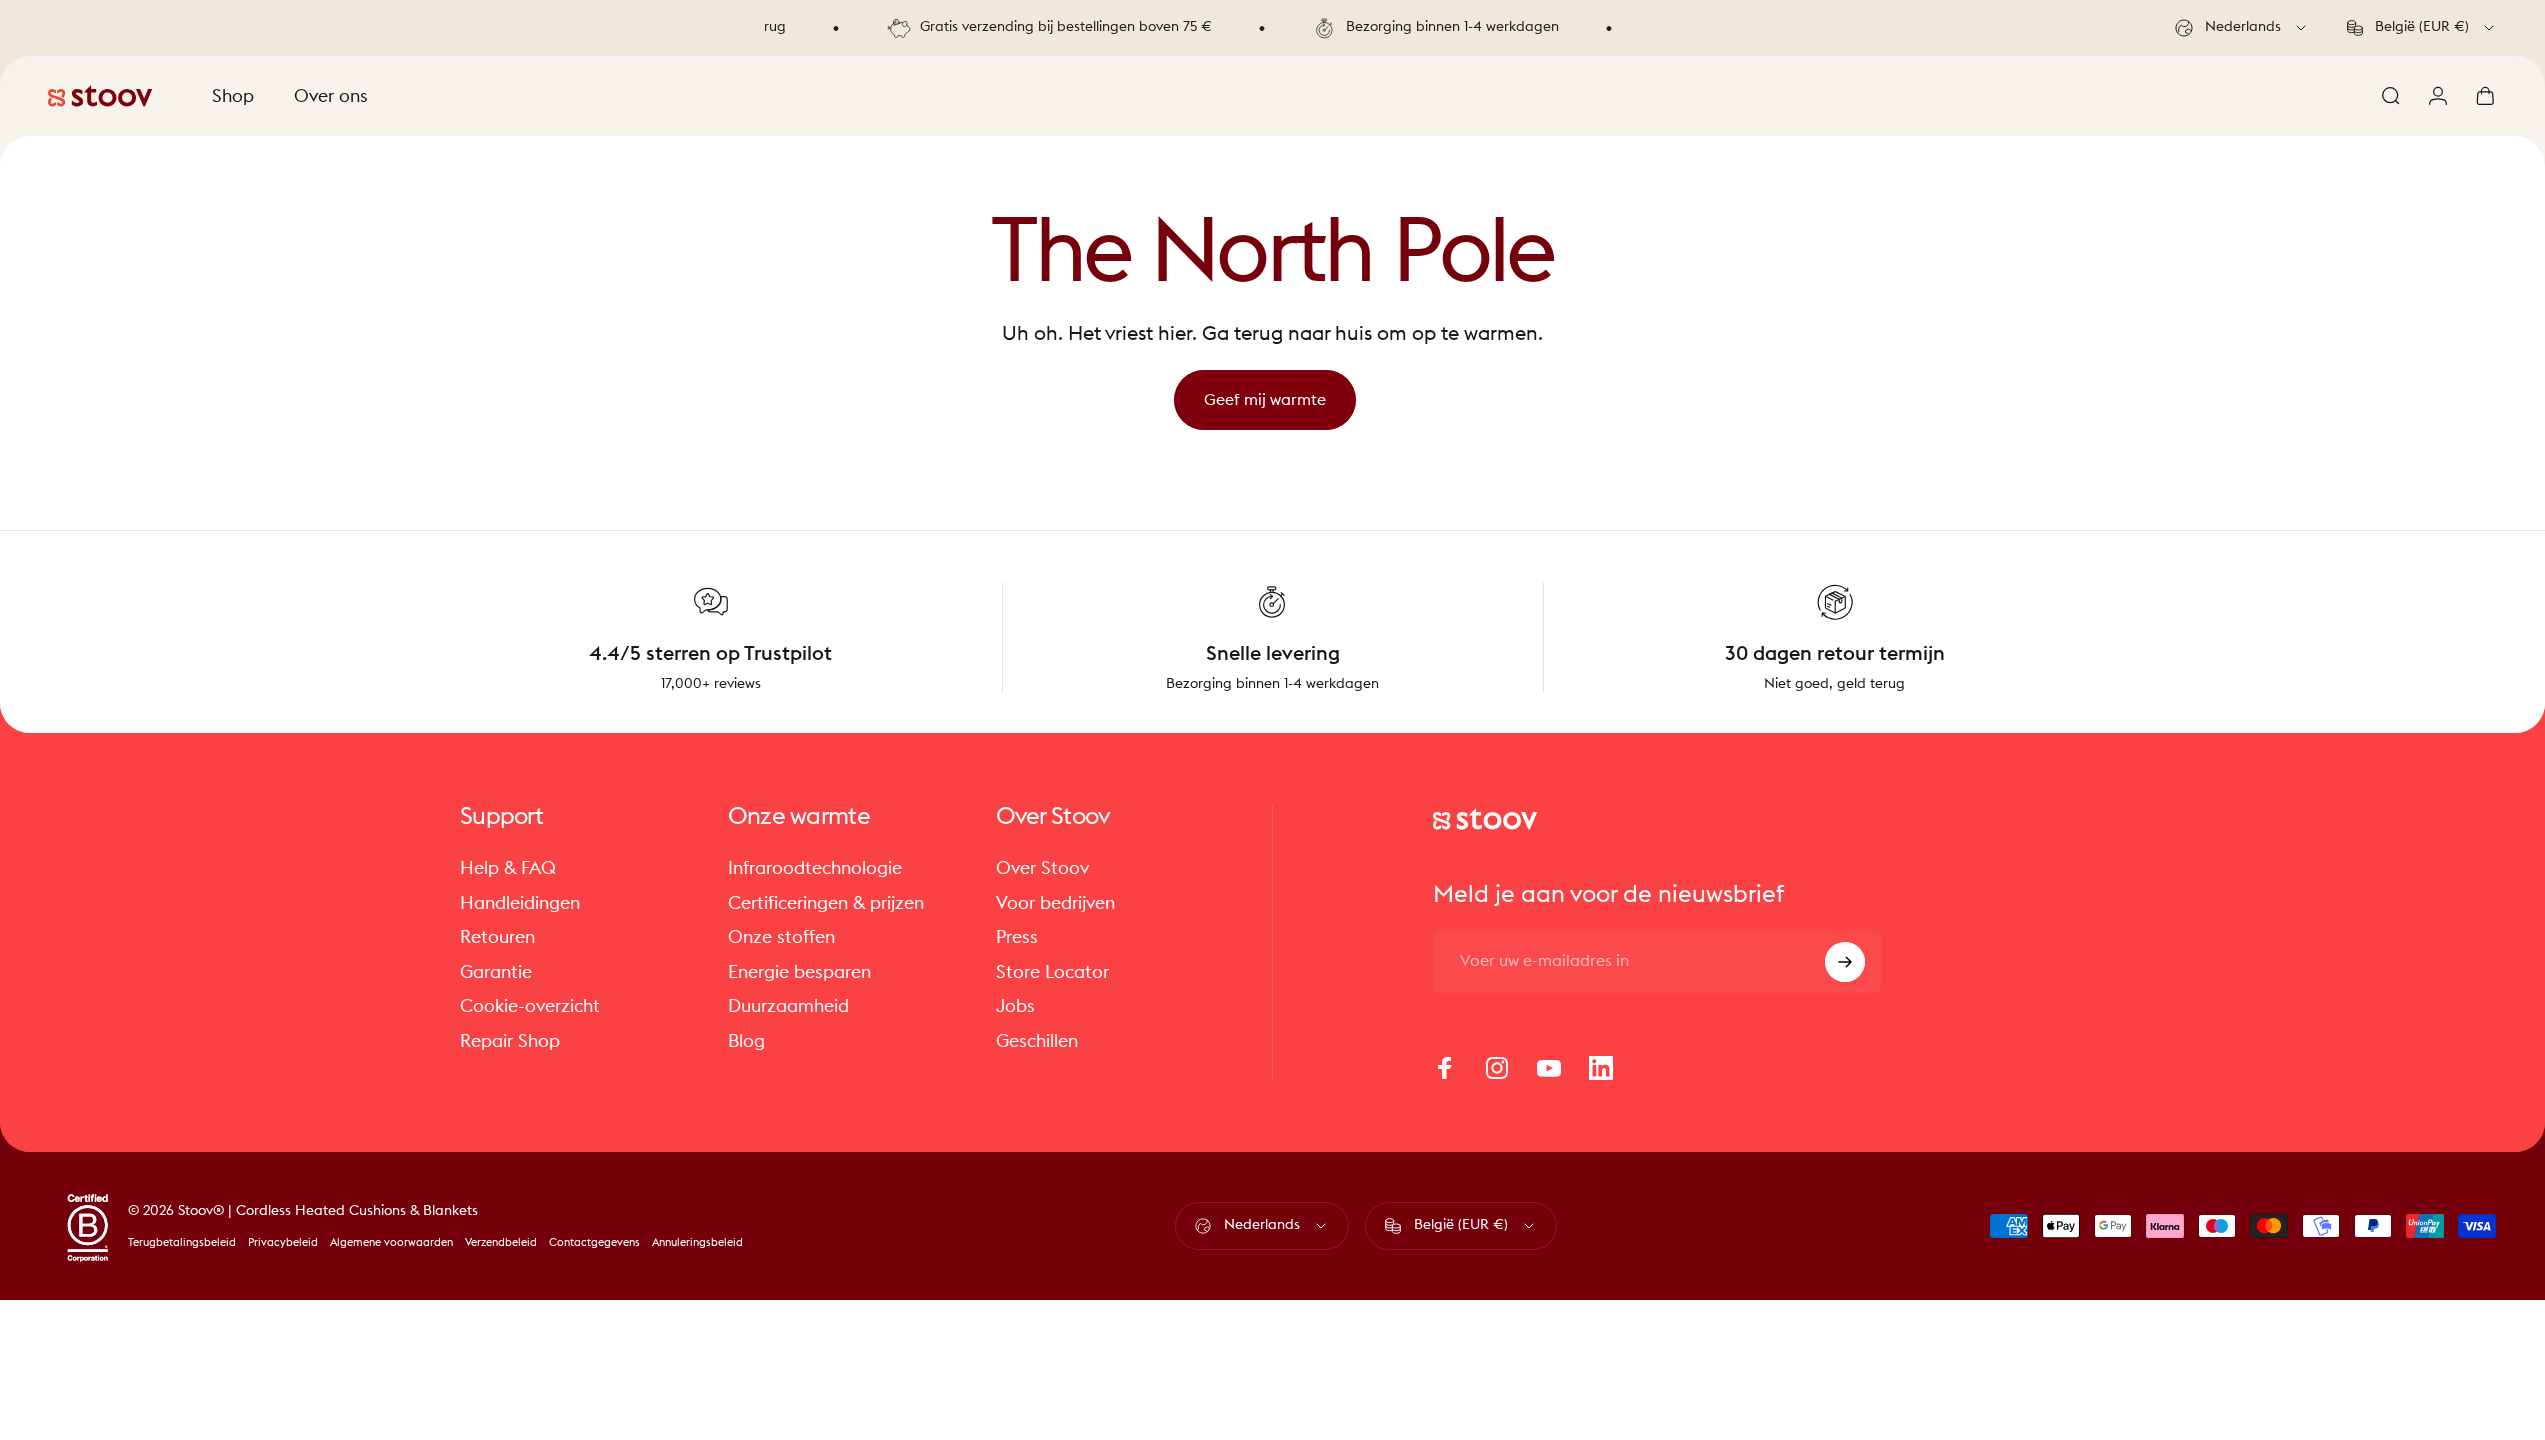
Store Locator (1052, 972)
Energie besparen (799, 972)
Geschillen (1037, 1041)
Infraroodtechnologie (815, 868)
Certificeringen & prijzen (826, 903)
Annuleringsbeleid (697, 1242)
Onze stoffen (781, 937)
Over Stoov (1042, 868)
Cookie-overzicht (530, 1006)
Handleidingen (520, 903)
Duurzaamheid (788, 1006)
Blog (746, 1041)
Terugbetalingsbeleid (182, 1242)
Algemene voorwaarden (391, 1242)
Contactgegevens (594, 1242)
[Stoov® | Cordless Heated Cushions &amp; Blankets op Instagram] (1497, 1068)
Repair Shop (510, 1041)
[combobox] (2242, 28)
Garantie (496, 972)
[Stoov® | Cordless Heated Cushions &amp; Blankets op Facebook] (1445, 1068)
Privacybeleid (283, 1242)
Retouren (497, 937)
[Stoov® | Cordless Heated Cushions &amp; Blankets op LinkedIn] (1601, 1068)
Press (1017, 937)
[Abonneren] (1845, 962)
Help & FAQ (508, 868)
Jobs (1015, 1006)
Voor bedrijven (1055, 903)
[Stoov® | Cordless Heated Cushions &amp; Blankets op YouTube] (1549, 1068)
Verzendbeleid (501, 1242)
